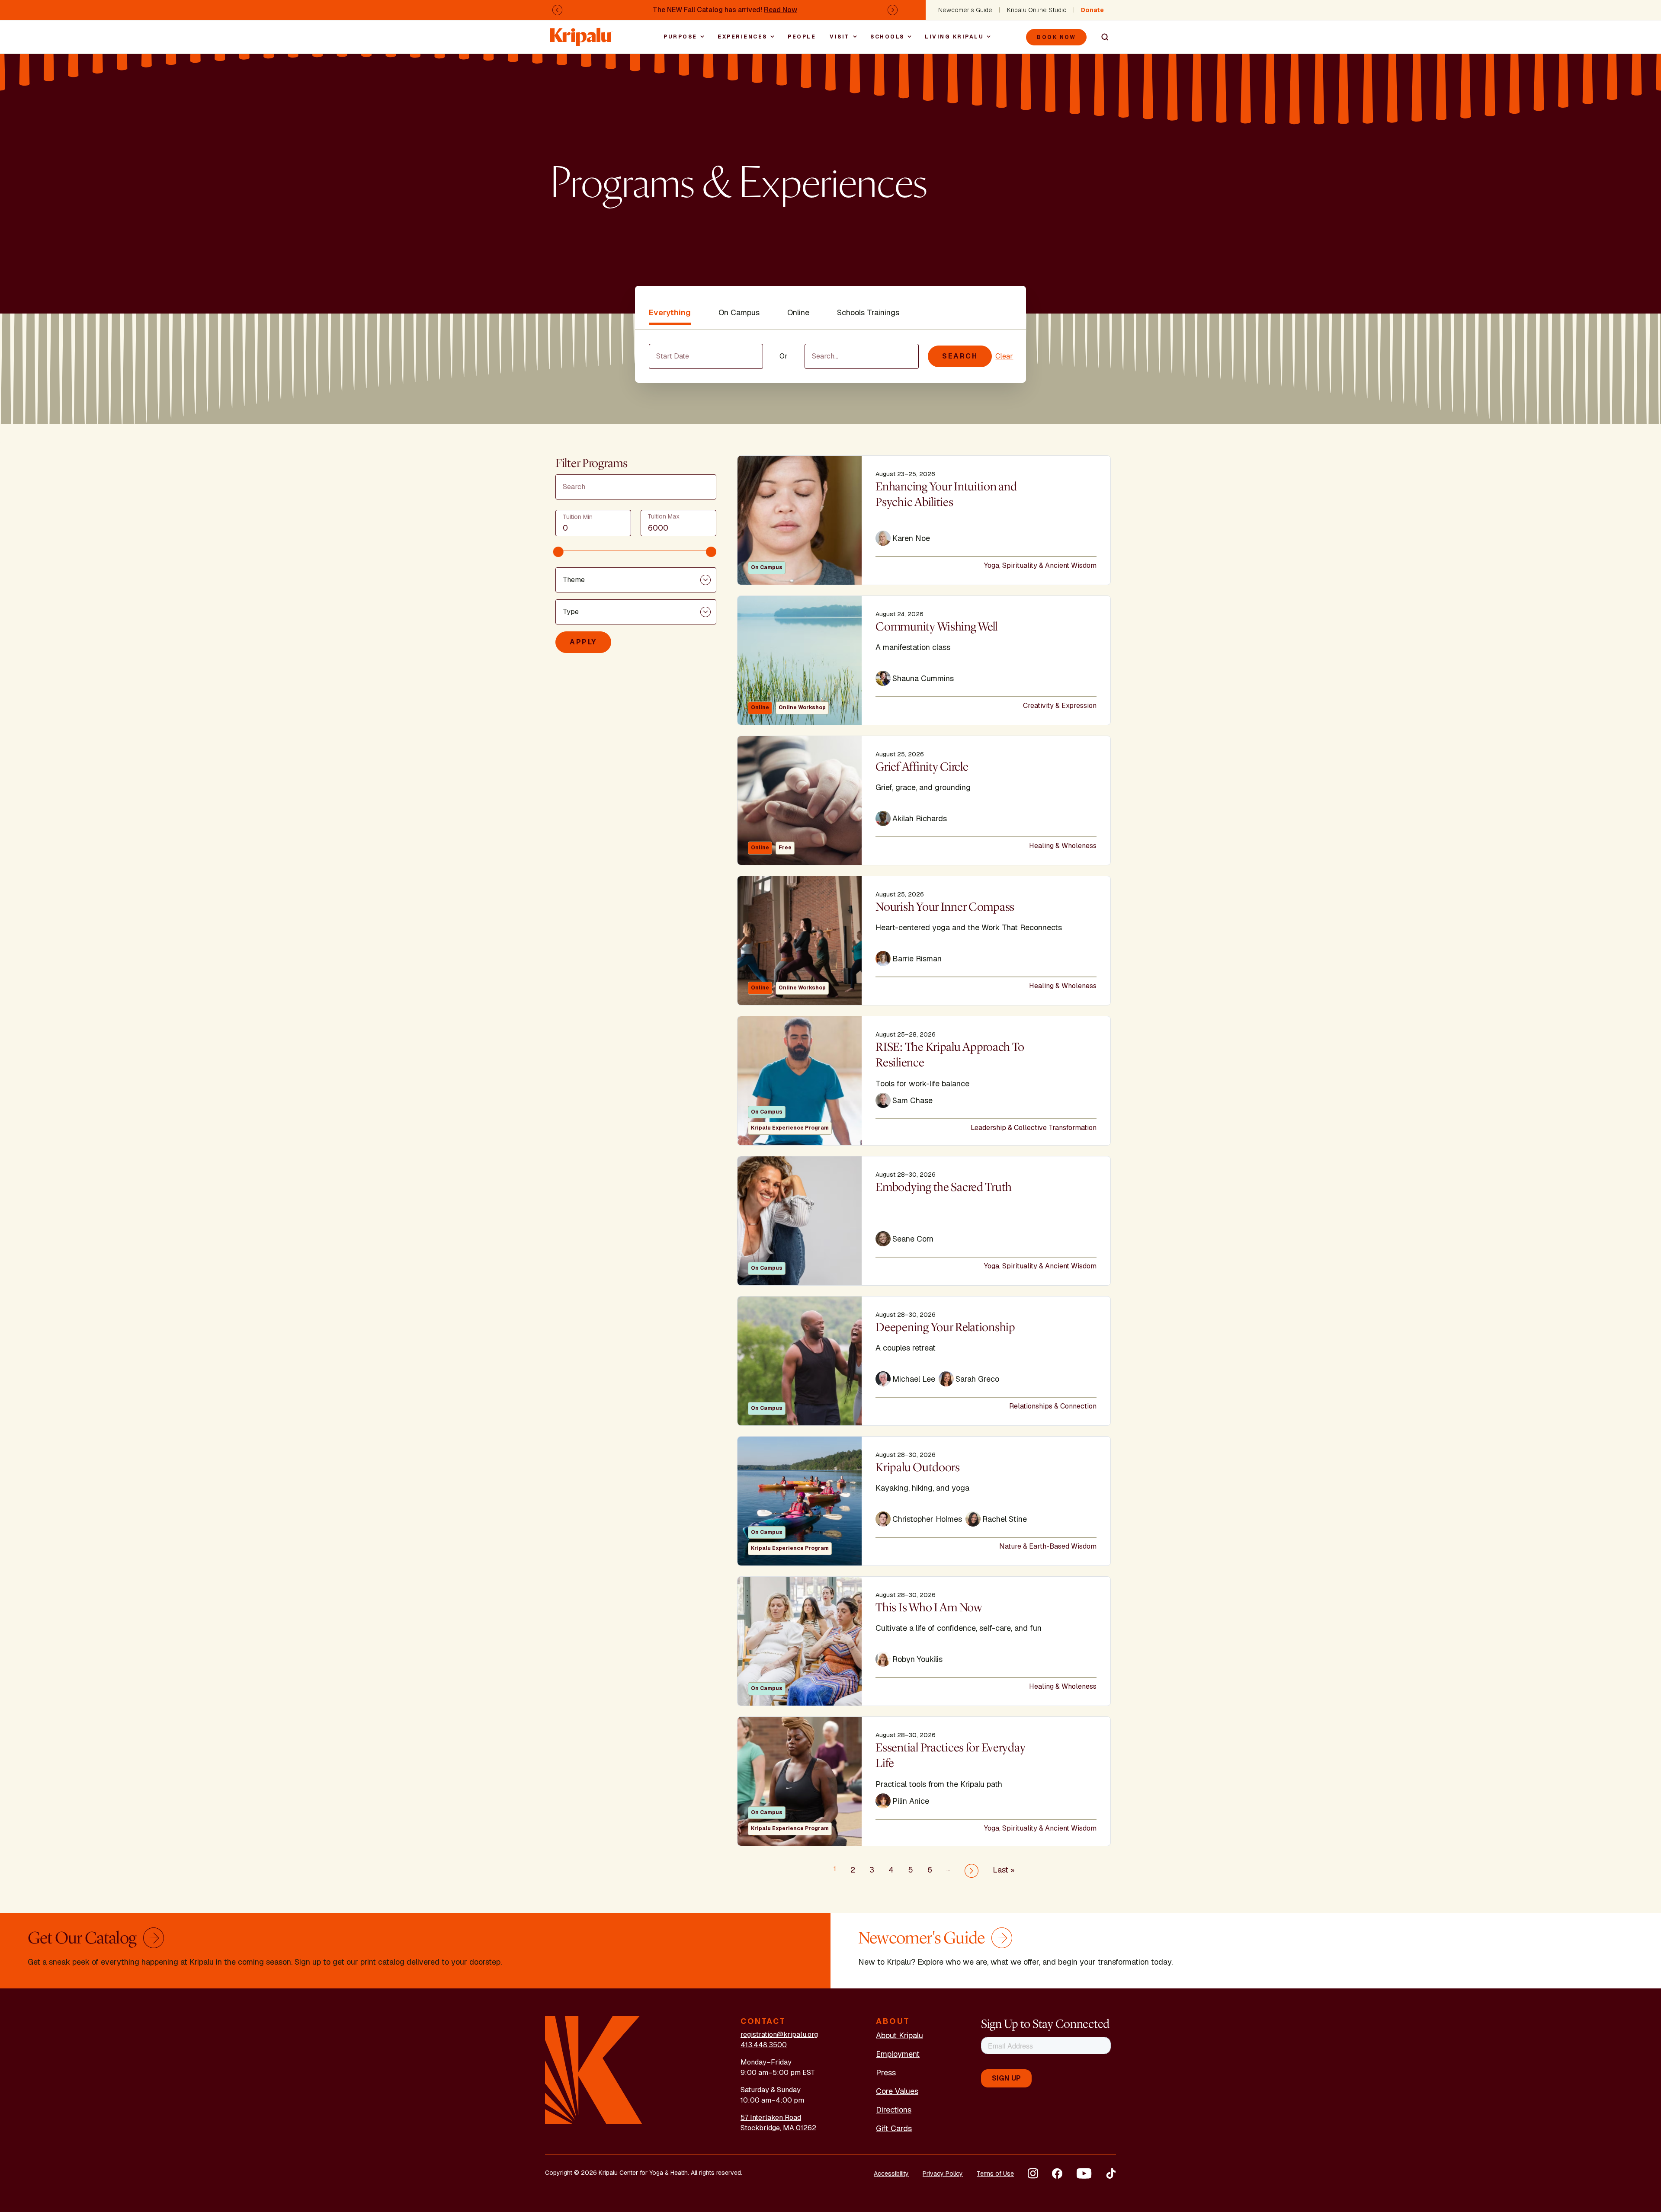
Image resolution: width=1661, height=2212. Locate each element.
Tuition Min (578, 517)
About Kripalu (899, 2035)
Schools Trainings (868, 312)
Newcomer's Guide (965, 10)
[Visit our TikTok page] (1111, 2174)
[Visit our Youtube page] (1084, 2174)
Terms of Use (995, 2174)
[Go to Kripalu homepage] (594, 2070)
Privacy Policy (943, 2174)
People (802, 37)
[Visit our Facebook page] (1057, 2174)
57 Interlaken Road (771, 2118)
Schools (887, 37)
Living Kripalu (954, 37)
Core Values (897, 2091)
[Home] (581, 33)
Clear (1004, 356)
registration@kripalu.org (779, 2034)
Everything (670, 312)
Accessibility (891, 2174)
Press (886, 2073)
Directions (894, 2110)
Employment (898, 2054)
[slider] (558, 552)
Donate (1092, 10)
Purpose (680, 37)
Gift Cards (894, 2128)
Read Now (781, 10)
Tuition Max (664, 516)
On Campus (739, 312)
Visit (840, 37)
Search (1101, 37)
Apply (583, 642)
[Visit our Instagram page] (1033, 2174)
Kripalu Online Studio (1037, 10)
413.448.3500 (764, 2045)
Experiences (742, 37)
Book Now (1056, 37)
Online (798, 312)
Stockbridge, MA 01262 (778, 2128)
